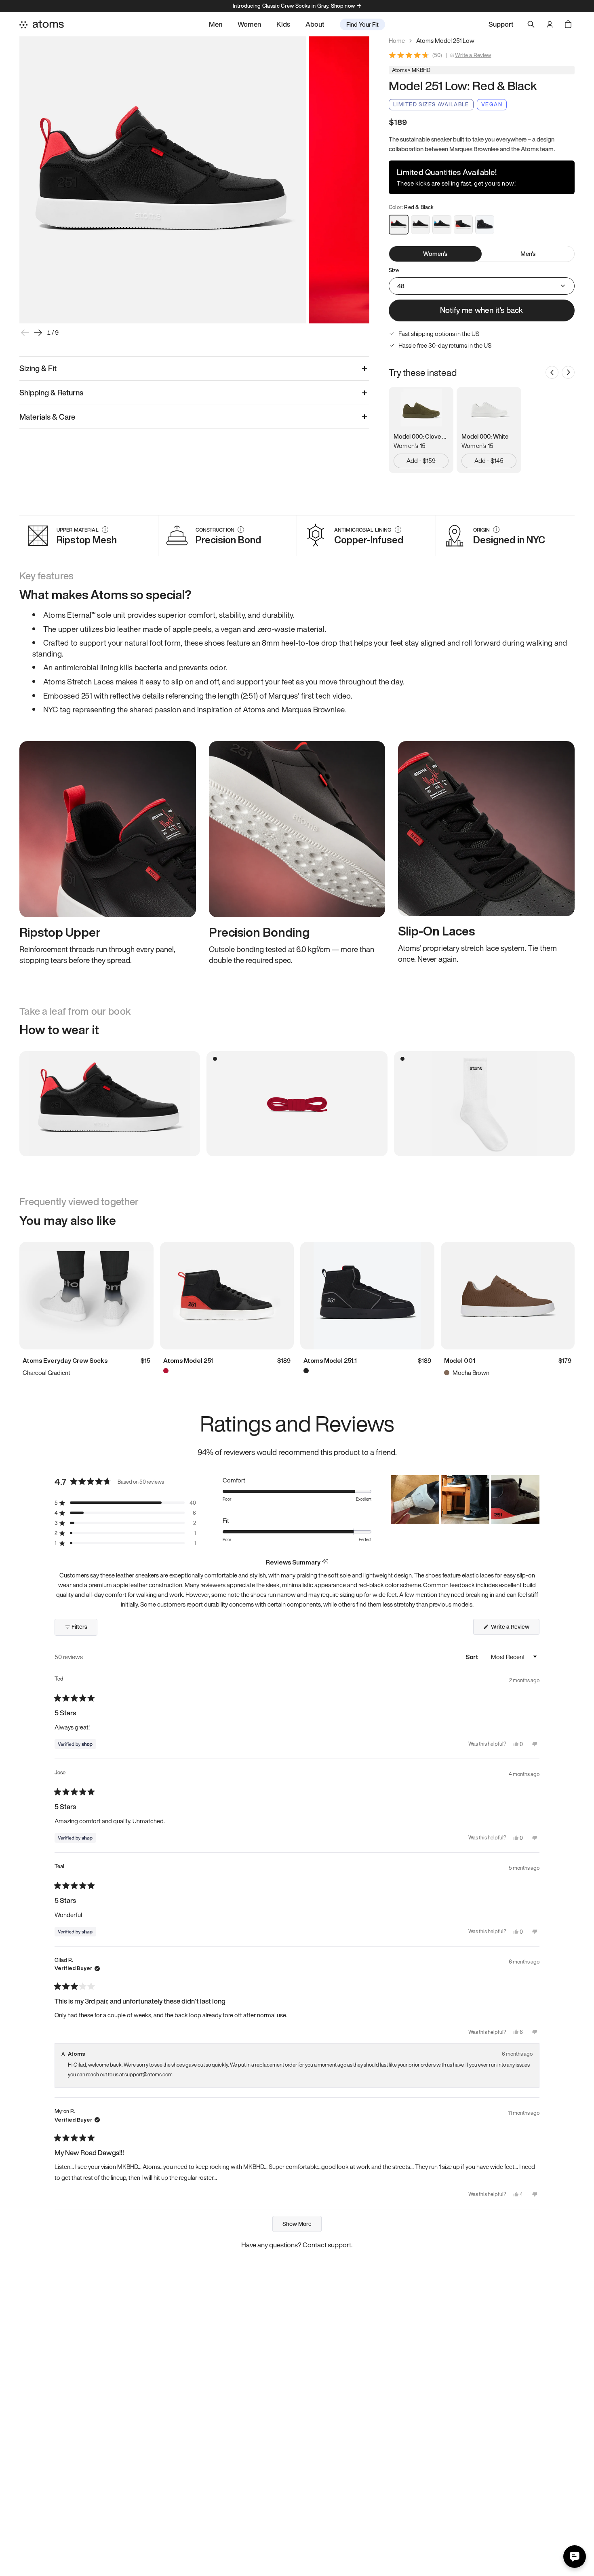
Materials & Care (47, 417)
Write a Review (473, 55)
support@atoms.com (148, 2075)
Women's (435, 253)
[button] (125, 1503)
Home (397, 41)
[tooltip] (325, 1562)
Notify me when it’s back (481, 310)
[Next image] (38, 333)
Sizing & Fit (38, 368)
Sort (473, 1657)
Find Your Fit (362, 24)
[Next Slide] (533, 1499)
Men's (528, 253)
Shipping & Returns (51, 393)
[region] (465, 1499)
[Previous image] (25, 333)
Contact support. (328, 2245)
